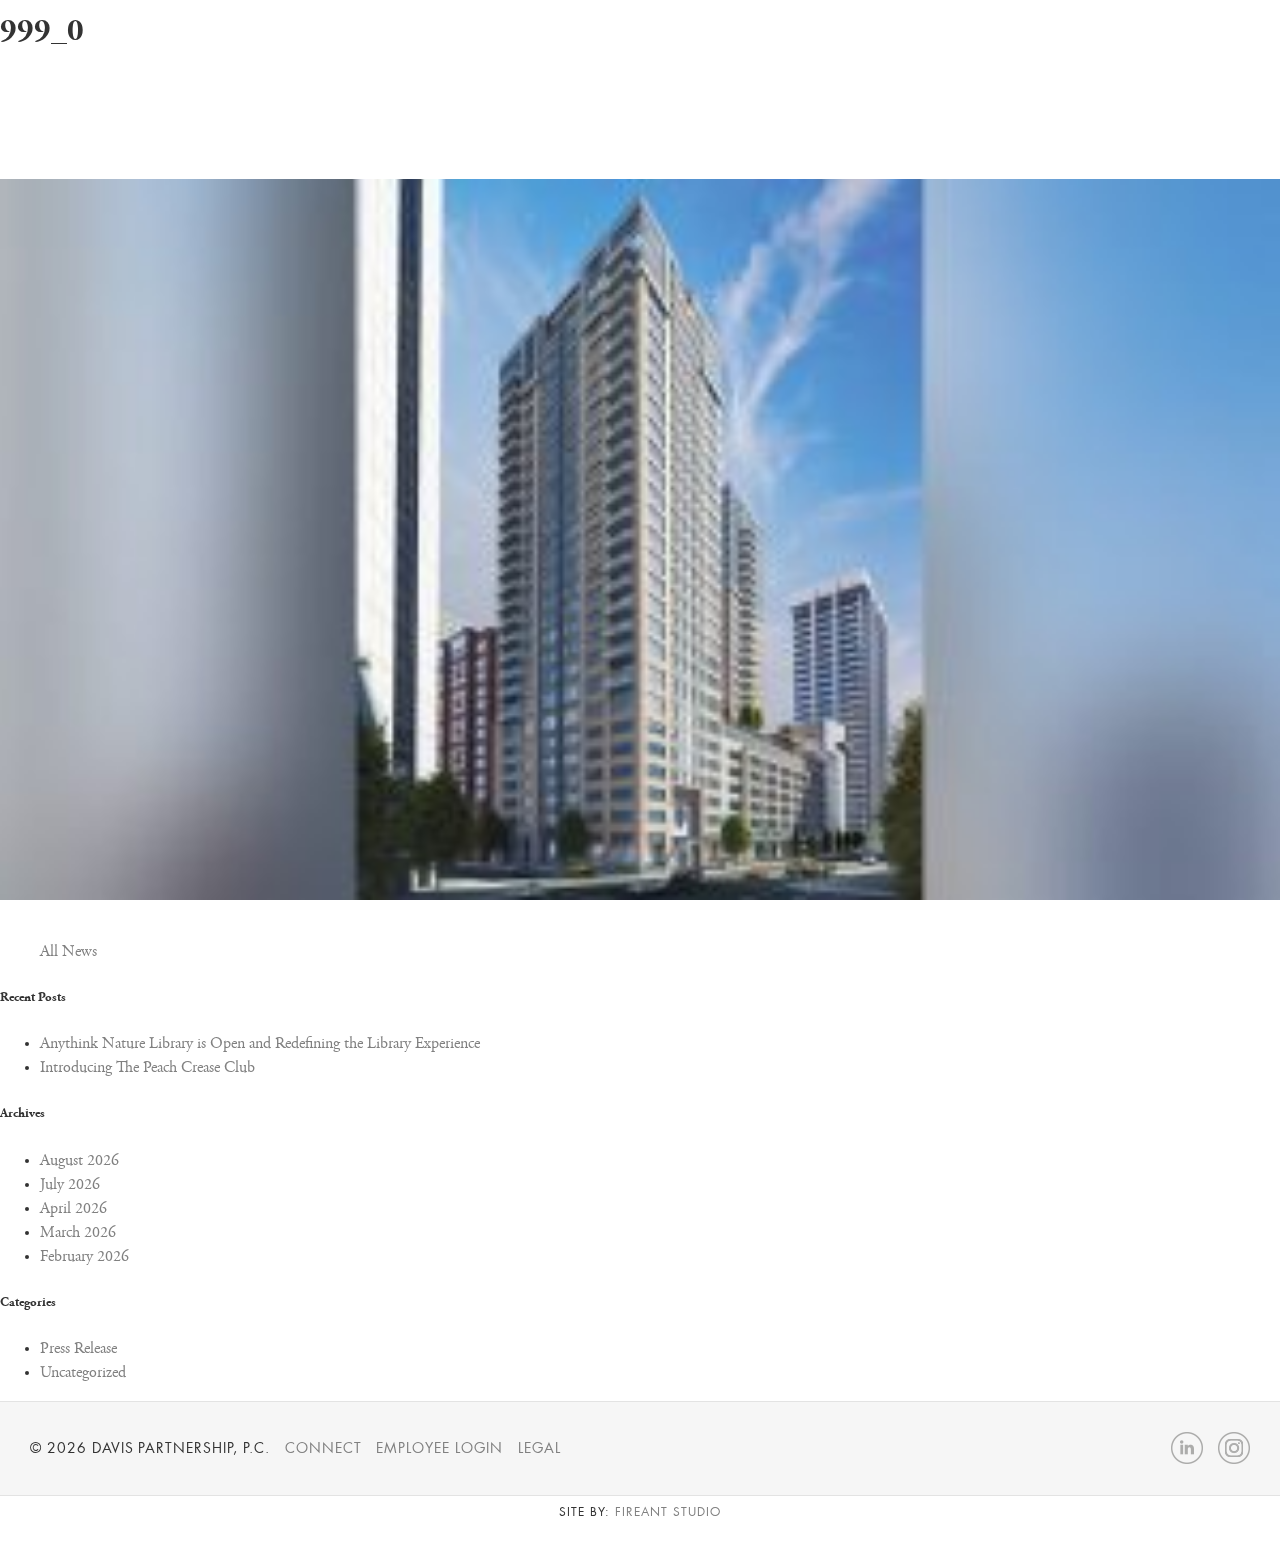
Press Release (78, 1349)
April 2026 (73, 1209)
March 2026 (78, 1233)
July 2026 (70, 1185)
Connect (323, 1448)
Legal (539, 1448)
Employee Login (439, 1448)
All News (68, 952)
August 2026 (79, 1161)
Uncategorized (83, 1373)
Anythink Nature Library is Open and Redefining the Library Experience (260, 1044)
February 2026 (84, 1257)
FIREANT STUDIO (667, 1512)
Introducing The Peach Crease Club (147, 1068)
